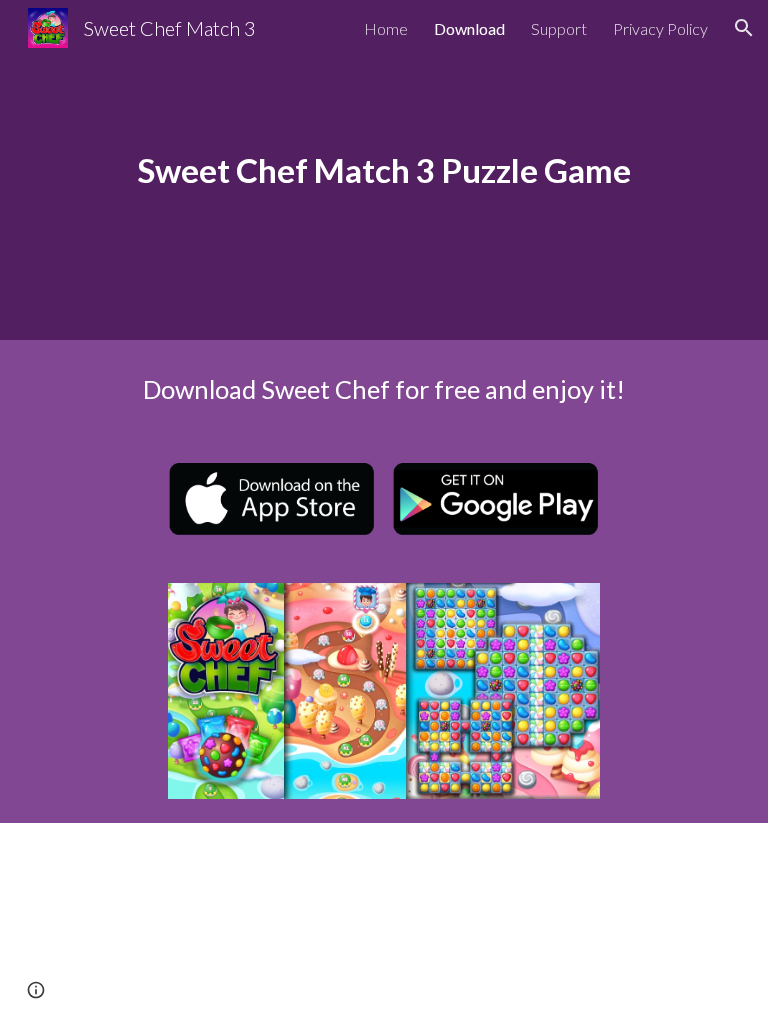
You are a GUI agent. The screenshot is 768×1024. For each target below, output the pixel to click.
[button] (744, 28)
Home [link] (386, 28)
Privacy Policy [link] (660, 28)
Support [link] (559, 28)
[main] (383, 170)
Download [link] (469, 28)
